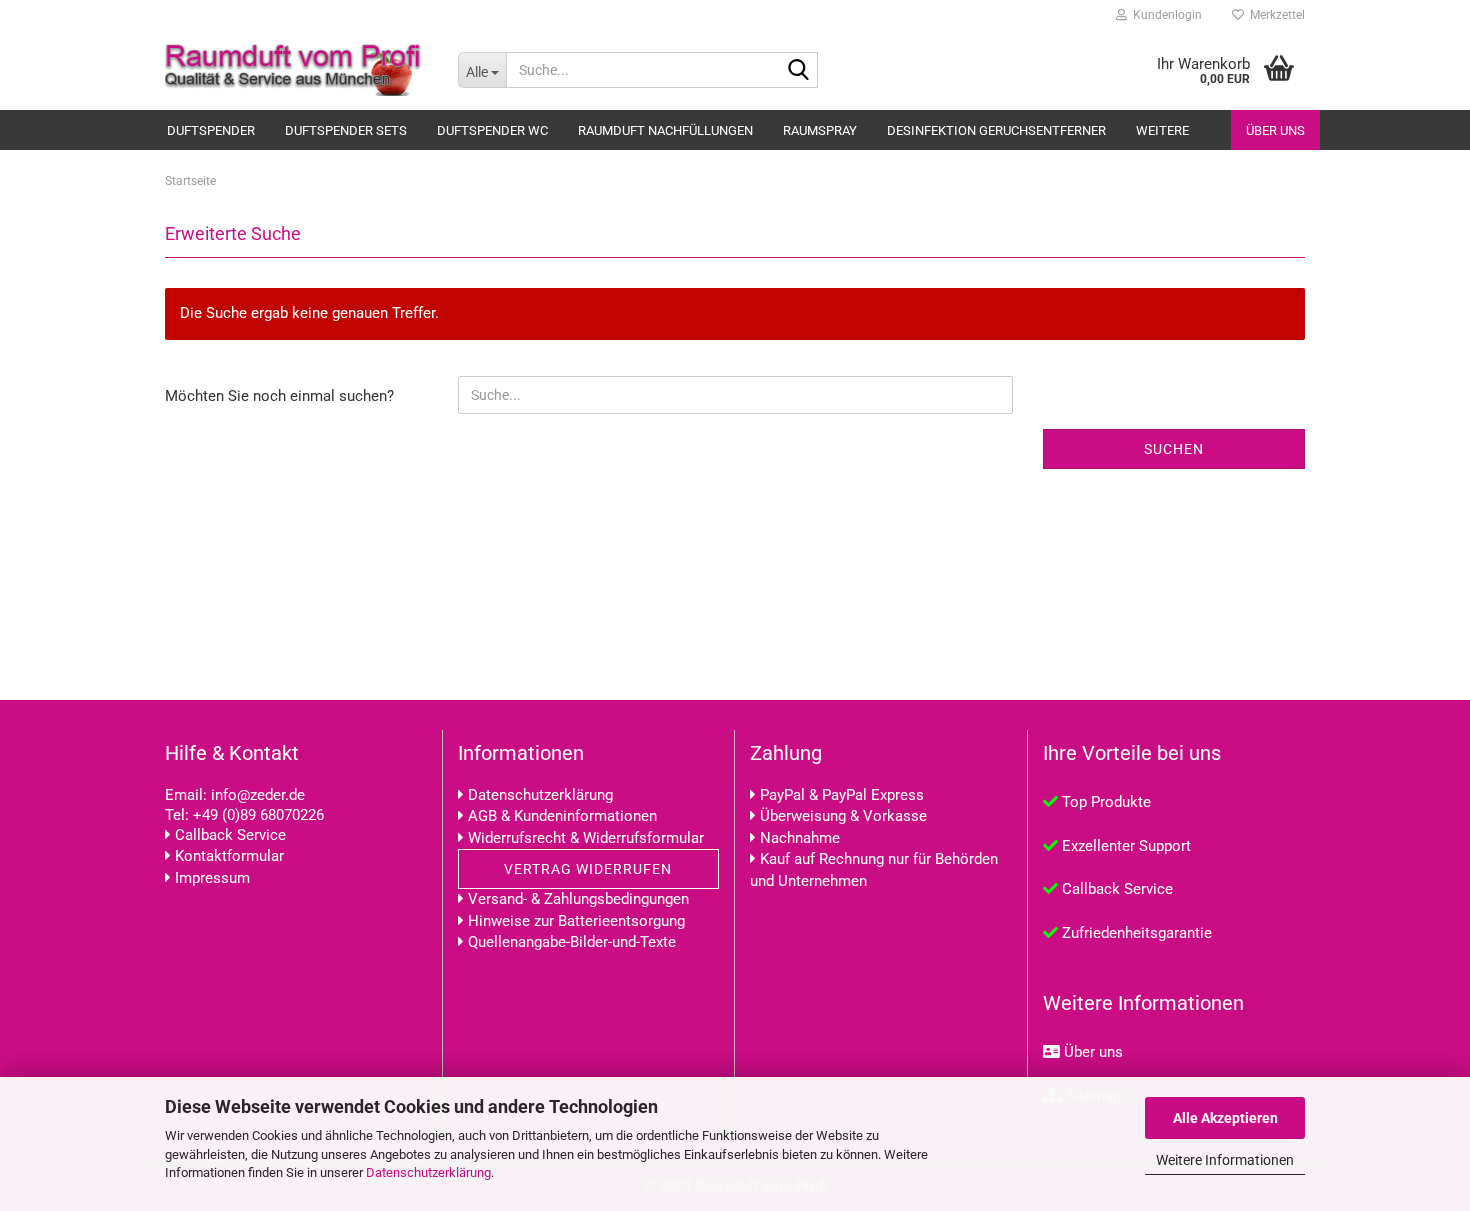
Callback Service (230, 835)
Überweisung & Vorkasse (843, 816)
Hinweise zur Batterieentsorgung (576, 921)
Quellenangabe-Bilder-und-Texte (572, 942)
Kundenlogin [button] (1164, 15)
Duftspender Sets (346, 130)
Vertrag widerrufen (588, 869)
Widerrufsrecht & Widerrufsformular (586, 838)
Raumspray (820, 130)
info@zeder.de (258, 795)
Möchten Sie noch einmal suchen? (279, 396)
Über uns (1275, 130)
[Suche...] (799, 71)
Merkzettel (1274, 15)
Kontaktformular (229, 856)
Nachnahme (800, 838)
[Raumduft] (296, 70)
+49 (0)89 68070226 (258, 815)
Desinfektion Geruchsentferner (996, 130)
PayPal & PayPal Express (842, 795)
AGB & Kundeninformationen (562, 816)
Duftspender (211, 130)
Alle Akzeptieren (1225, 1118)
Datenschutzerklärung (428, 1172)
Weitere (1162, 130)
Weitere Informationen (1225, 1160)
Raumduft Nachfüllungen (665, 130)
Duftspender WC (492, 130)
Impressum (212, 878)
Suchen (1174, 449)
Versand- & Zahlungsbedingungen (578, 899)
